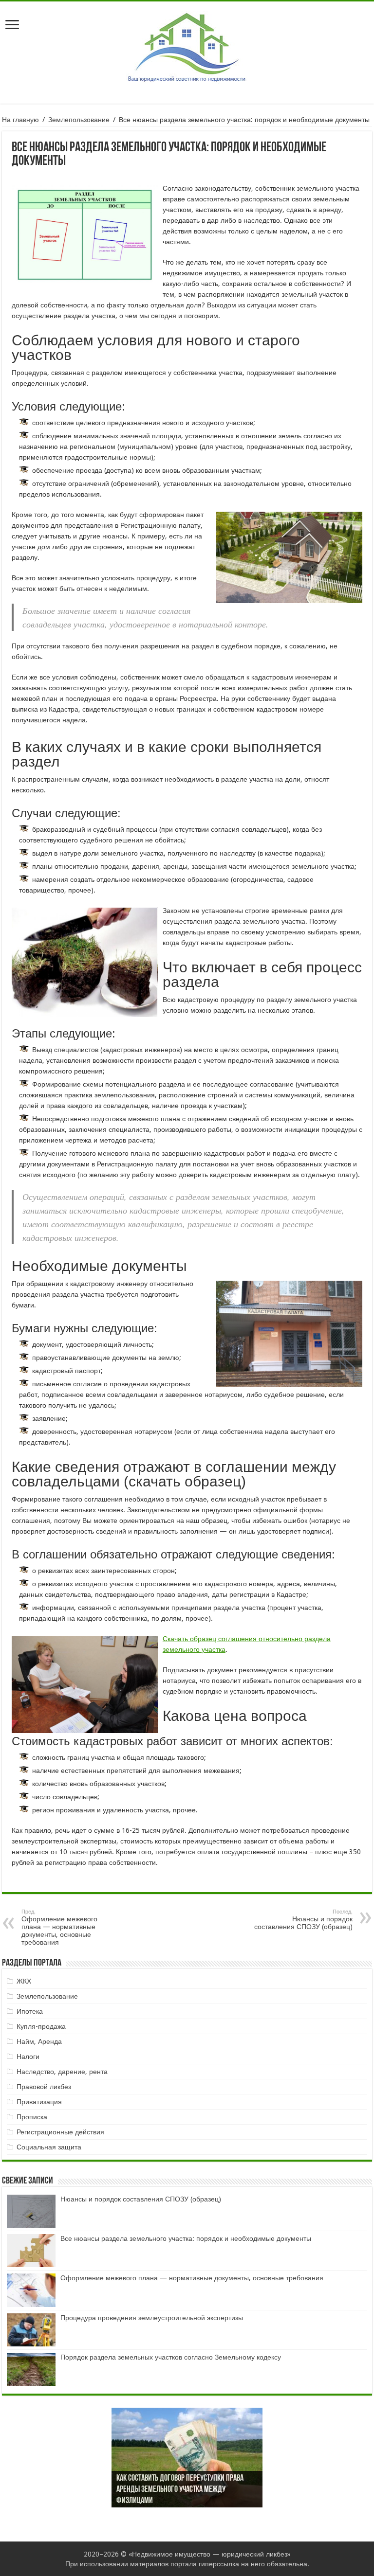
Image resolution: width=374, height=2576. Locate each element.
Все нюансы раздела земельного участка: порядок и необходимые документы (186, 2238)
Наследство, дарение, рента (62, 2072)
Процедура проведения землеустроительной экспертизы (152, 2318)
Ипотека (30, 2011)
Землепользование (79, 120)
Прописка (32, 2117)
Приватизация (39, 2102)
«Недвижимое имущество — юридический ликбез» (210, 2554)
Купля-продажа (41, 2026)
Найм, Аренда (39, 2041)
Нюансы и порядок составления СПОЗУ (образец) (303, 1920)
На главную (20, 120)
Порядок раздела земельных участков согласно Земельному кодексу (171, 2357)
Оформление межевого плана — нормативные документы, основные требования (59, 1927)
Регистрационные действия (60, 2132)
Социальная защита (49, 2147)
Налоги (28, 2057)
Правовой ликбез (44, 2087)
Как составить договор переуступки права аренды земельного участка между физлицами (180, 2490)
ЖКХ (24, 1981)
